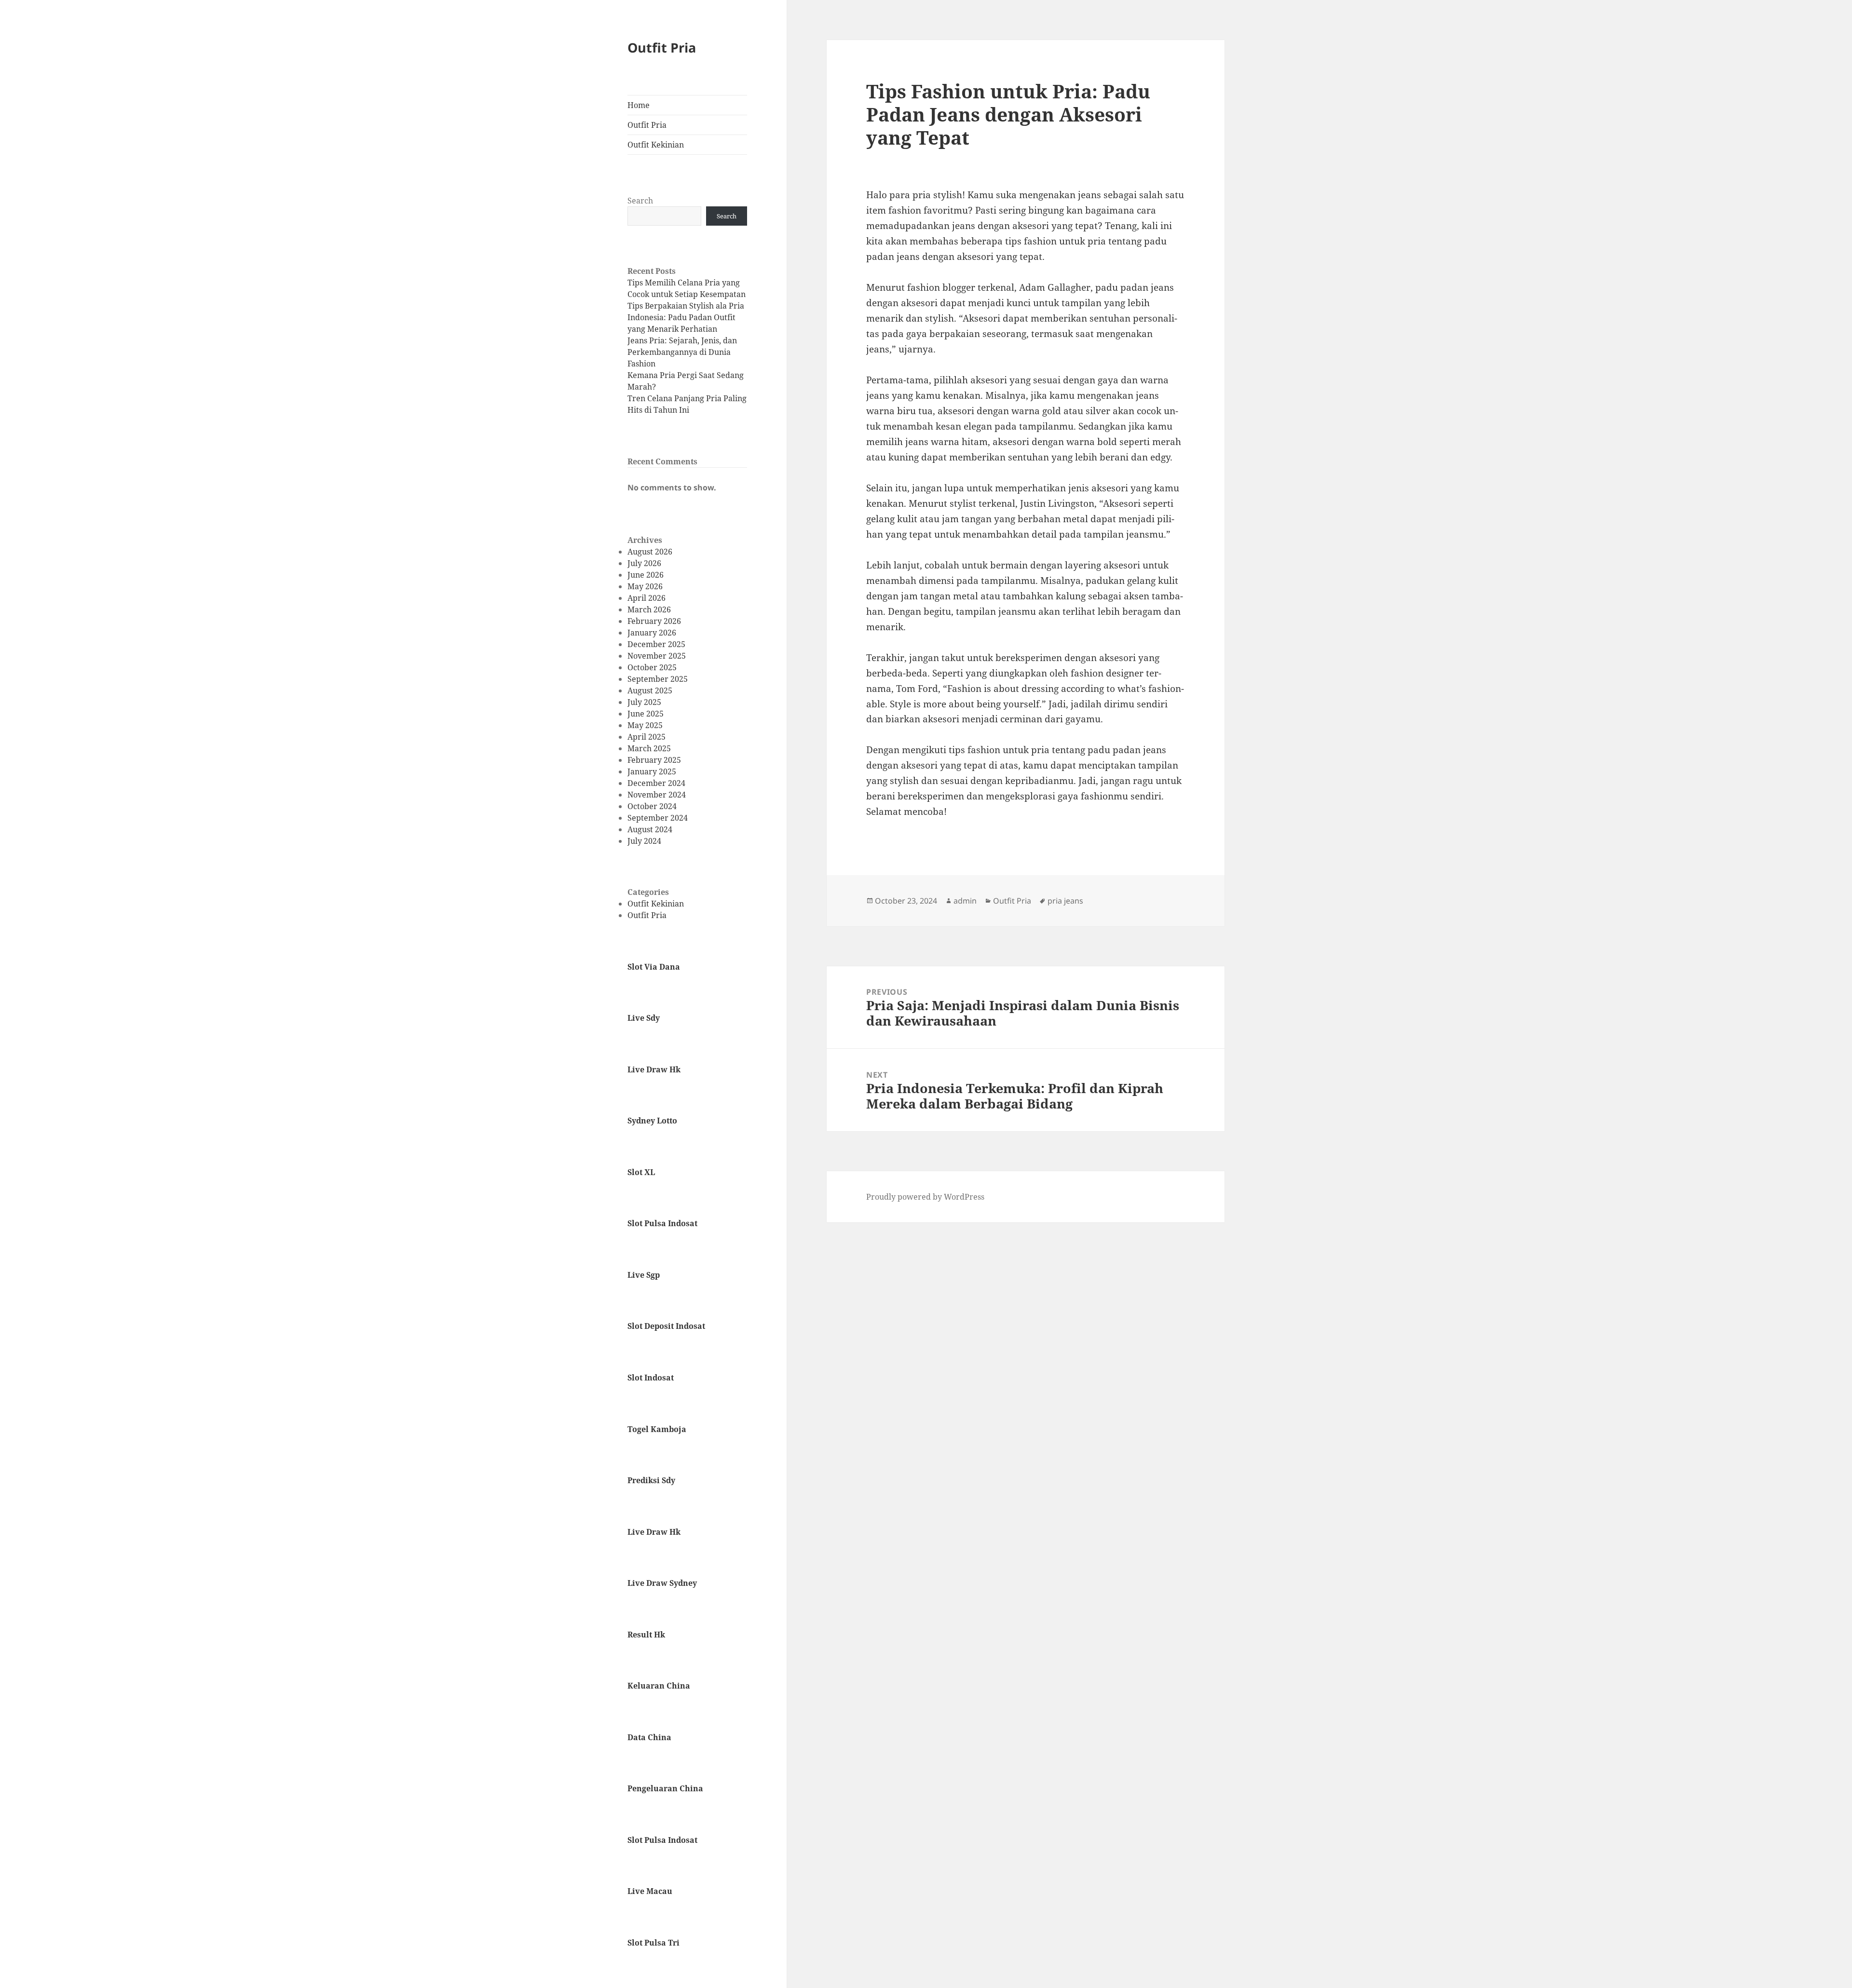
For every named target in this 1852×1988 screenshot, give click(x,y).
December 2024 (656, 783)
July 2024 (644, 841)
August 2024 (650, 829)
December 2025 (656, 644)
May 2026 (645, 586)
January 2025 (652, 771)
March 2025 (649, 748)
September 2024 (658, 818)
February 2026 (654, 621)
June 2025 (646, 714)
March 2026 (649, 609)
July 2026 (644, 563)
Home (639, 105)
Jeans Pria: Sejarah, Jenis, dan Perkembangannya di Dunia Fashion (682, 352)
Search (640, 201)
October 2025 (652, 667)
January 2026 (652, 633)
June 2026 (646, 575)
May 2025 (645, 725)
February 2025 (654, 760)
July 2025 (644, 702)
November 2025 (657, 656)
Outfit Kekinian (656, 145)
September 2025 (658, 679)
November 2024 (657, 795)
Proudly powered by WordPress (925, 1197)
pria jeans (1065, 901)
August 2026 (650, 552)
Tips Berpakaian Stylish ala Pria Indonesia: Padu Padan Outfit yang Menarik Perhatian (686, 317)
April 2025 (647, 737)
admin (965, 901)
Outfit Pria (662, 47)
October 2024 (652, 806)
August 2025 (650, 690)
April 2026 (647, 598)
